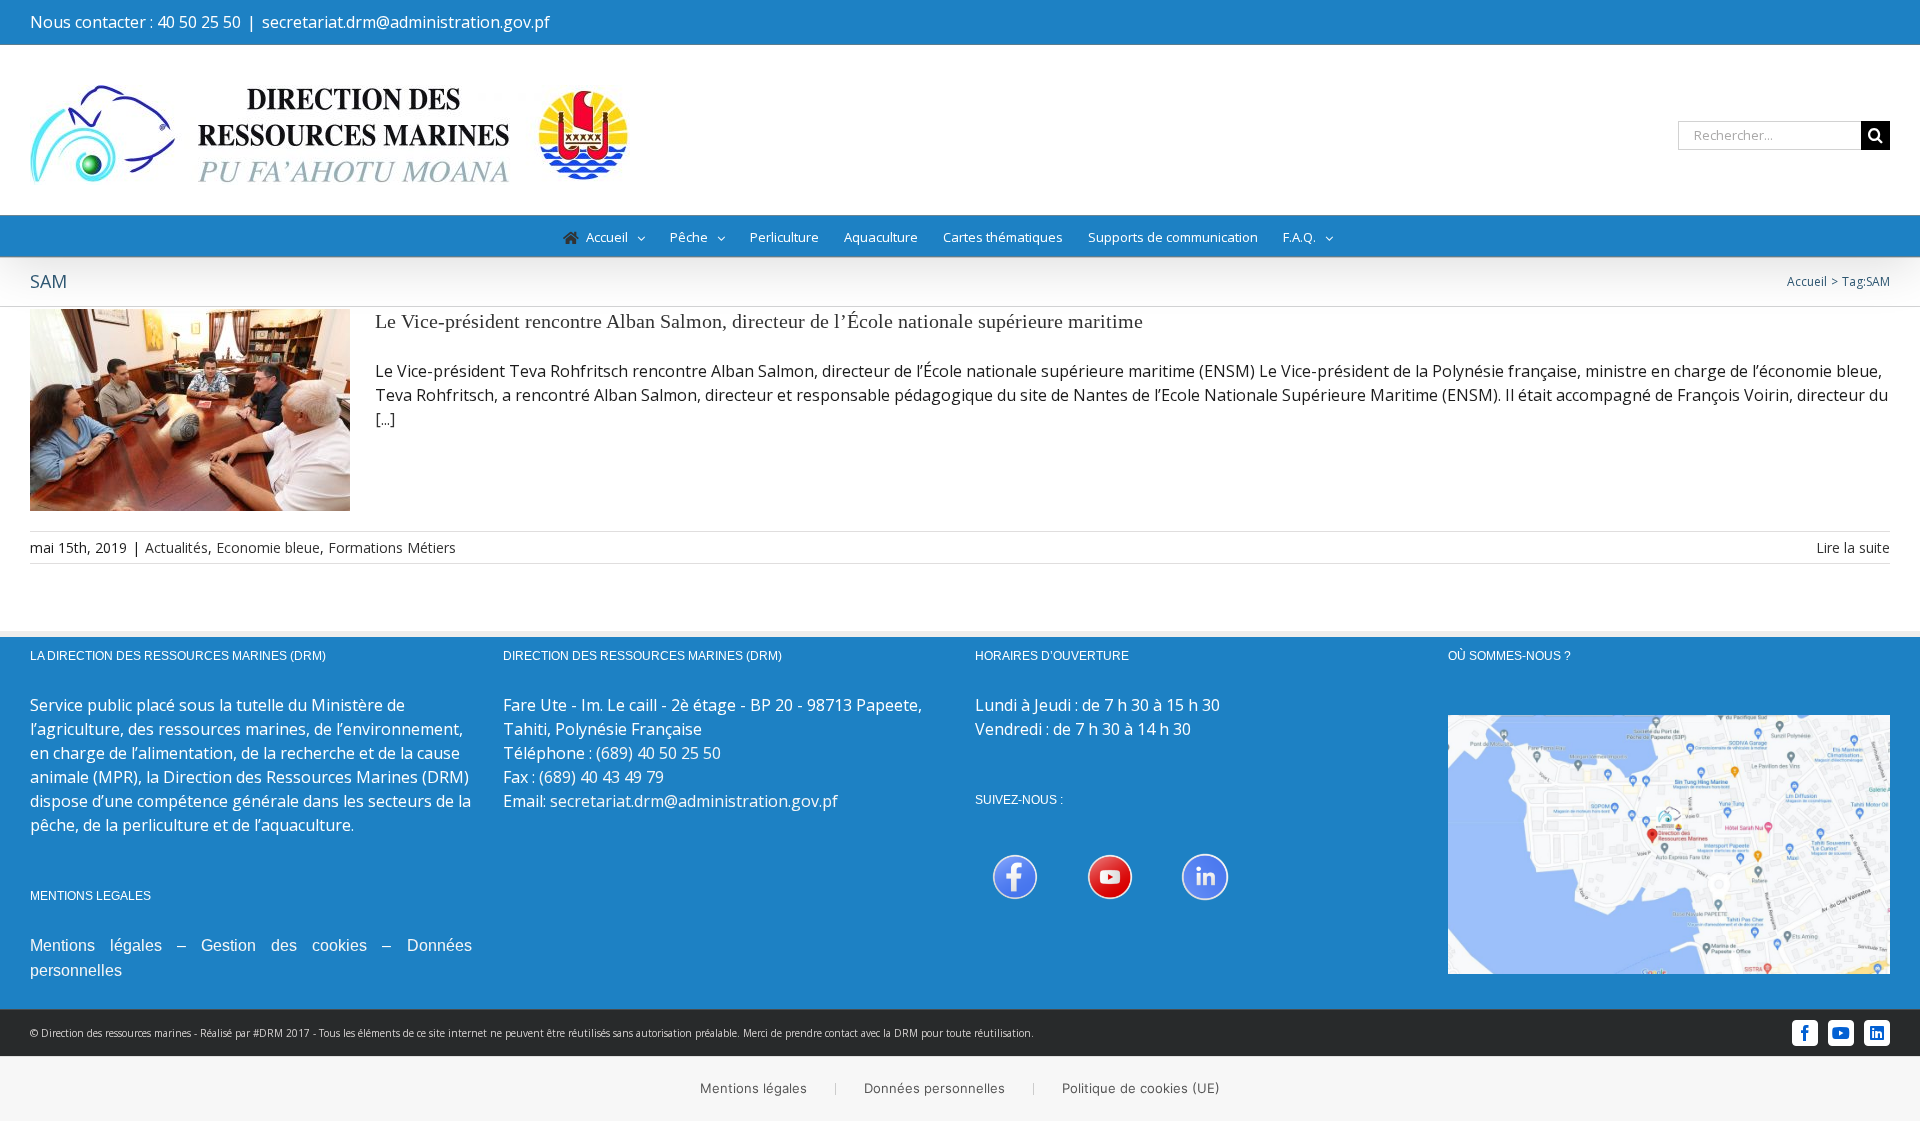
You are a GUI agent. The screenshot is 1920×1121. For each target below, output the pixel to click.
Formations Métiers (392, 547)
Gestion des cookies (284, 945)
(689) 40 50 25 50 (658, 753)
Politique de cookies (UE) (1141, 1088)
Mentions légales (96, 945)
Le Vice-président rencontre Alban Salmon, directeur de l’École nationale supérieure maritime (759, 321)
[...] (385, 419)
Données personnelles (934, 1088)
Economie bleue (268, 547)
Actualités (176, 547)
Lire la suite (1853, 547)
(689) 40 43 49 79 (601, 777)
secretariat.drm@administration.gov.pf (406, 22)
